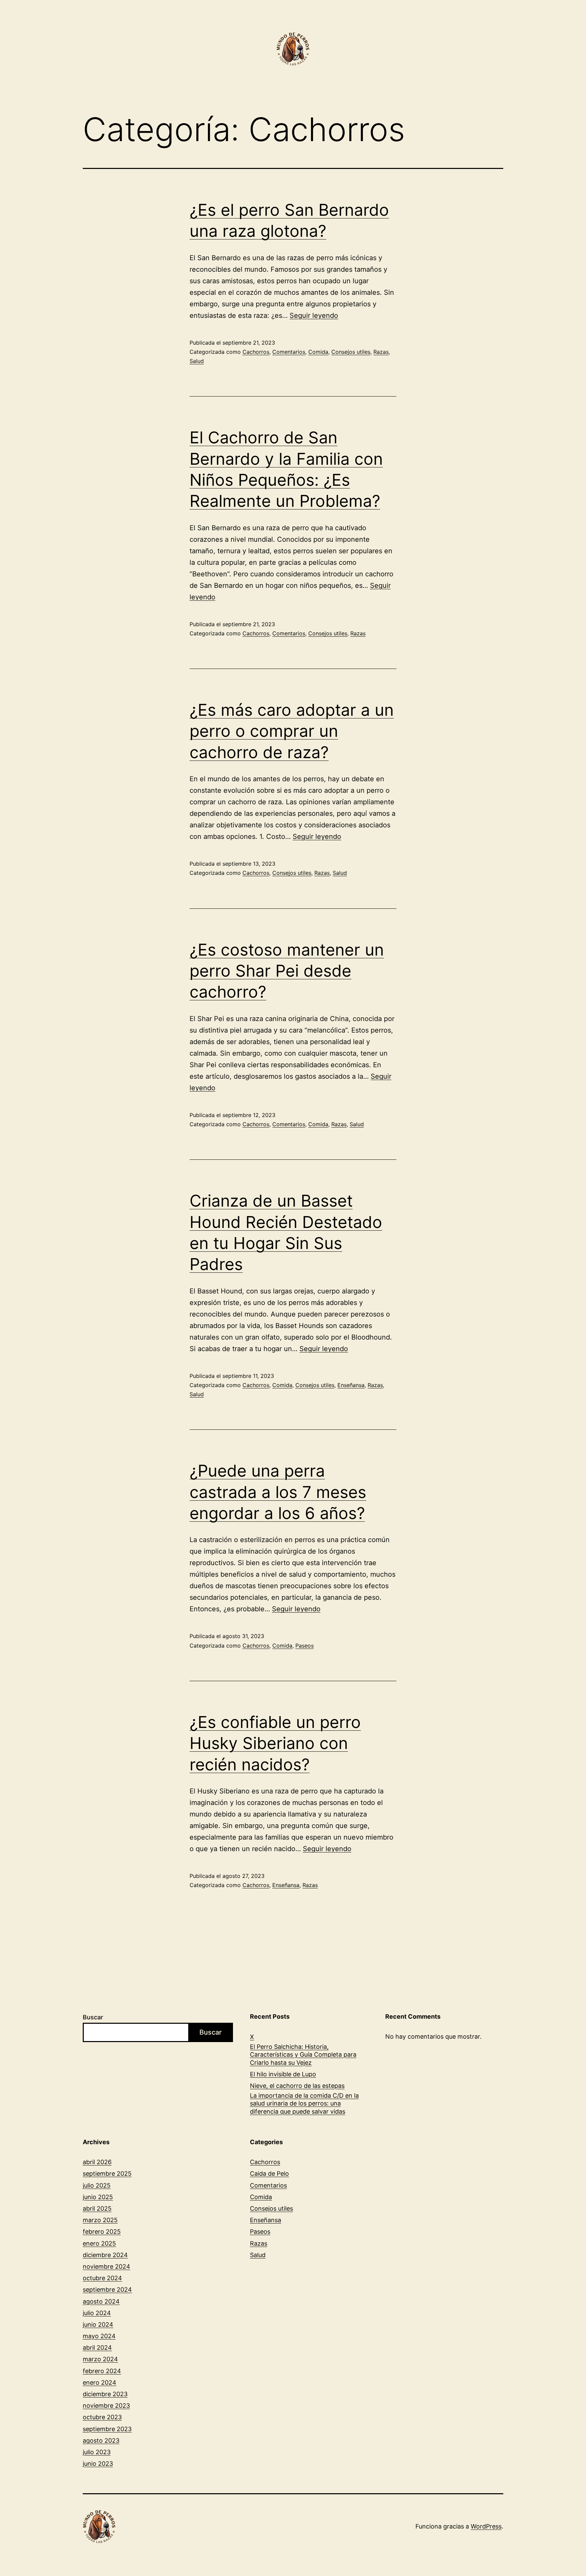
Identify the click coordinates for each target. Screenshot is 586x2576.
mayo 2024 (99, 2336)
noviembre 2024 (106, 2266)
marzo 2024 (100, 2359)
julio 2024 (97, 2313)
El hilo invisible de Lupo (283, 2074)
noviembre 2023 (106, 2406)
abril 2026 (97, 2162)
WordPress (486, 2526)
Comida (318, 352)
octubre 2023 (102, 2417)
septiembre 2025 (107, 2174)
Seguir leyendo (314, 315)
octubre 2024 (102, 2278)
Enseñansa (351, 1385)
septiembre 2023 (107, 2429)
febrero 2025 (102, 2232)
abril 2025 (97, 2208)
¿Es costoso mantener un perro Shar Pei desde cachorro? (287, 971)
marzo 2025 (100, 2220)
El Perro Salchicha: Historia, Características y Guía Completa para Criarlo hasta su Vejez (303, 2055)
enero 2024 (100, 2382)
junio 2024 (98, 2324)
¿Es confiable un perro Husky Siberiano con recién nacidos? (275, 1743)
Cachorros (256, 352)
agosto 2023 (101, 2440)
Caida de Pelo (269, 2174)
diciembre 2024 (105, 2255)
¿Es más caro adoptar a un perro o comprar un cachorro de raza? (292, 731)
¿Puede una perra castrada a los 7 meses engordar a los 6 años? (278, 1492)
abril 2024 (97, 2348)
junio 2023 (98, 2464)
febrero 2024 (102, 2371)
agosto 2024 (101, 2301)
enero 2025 (99, 2243)
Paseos (305, 1646)
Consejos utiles (351, 352)
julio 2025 (97, 2185)
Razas (381, 352)
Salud (197, 361)
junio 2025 (98, 2197)
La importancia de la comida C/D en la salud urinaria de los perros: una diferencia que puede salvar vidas (304, 2103)
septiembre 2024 (107, 2290)
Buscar (93, 2017)
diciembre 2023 (105, 2394)
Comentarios (289, 352)
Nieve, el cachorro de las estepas (297, 2086)
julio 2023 (97, 2452)
